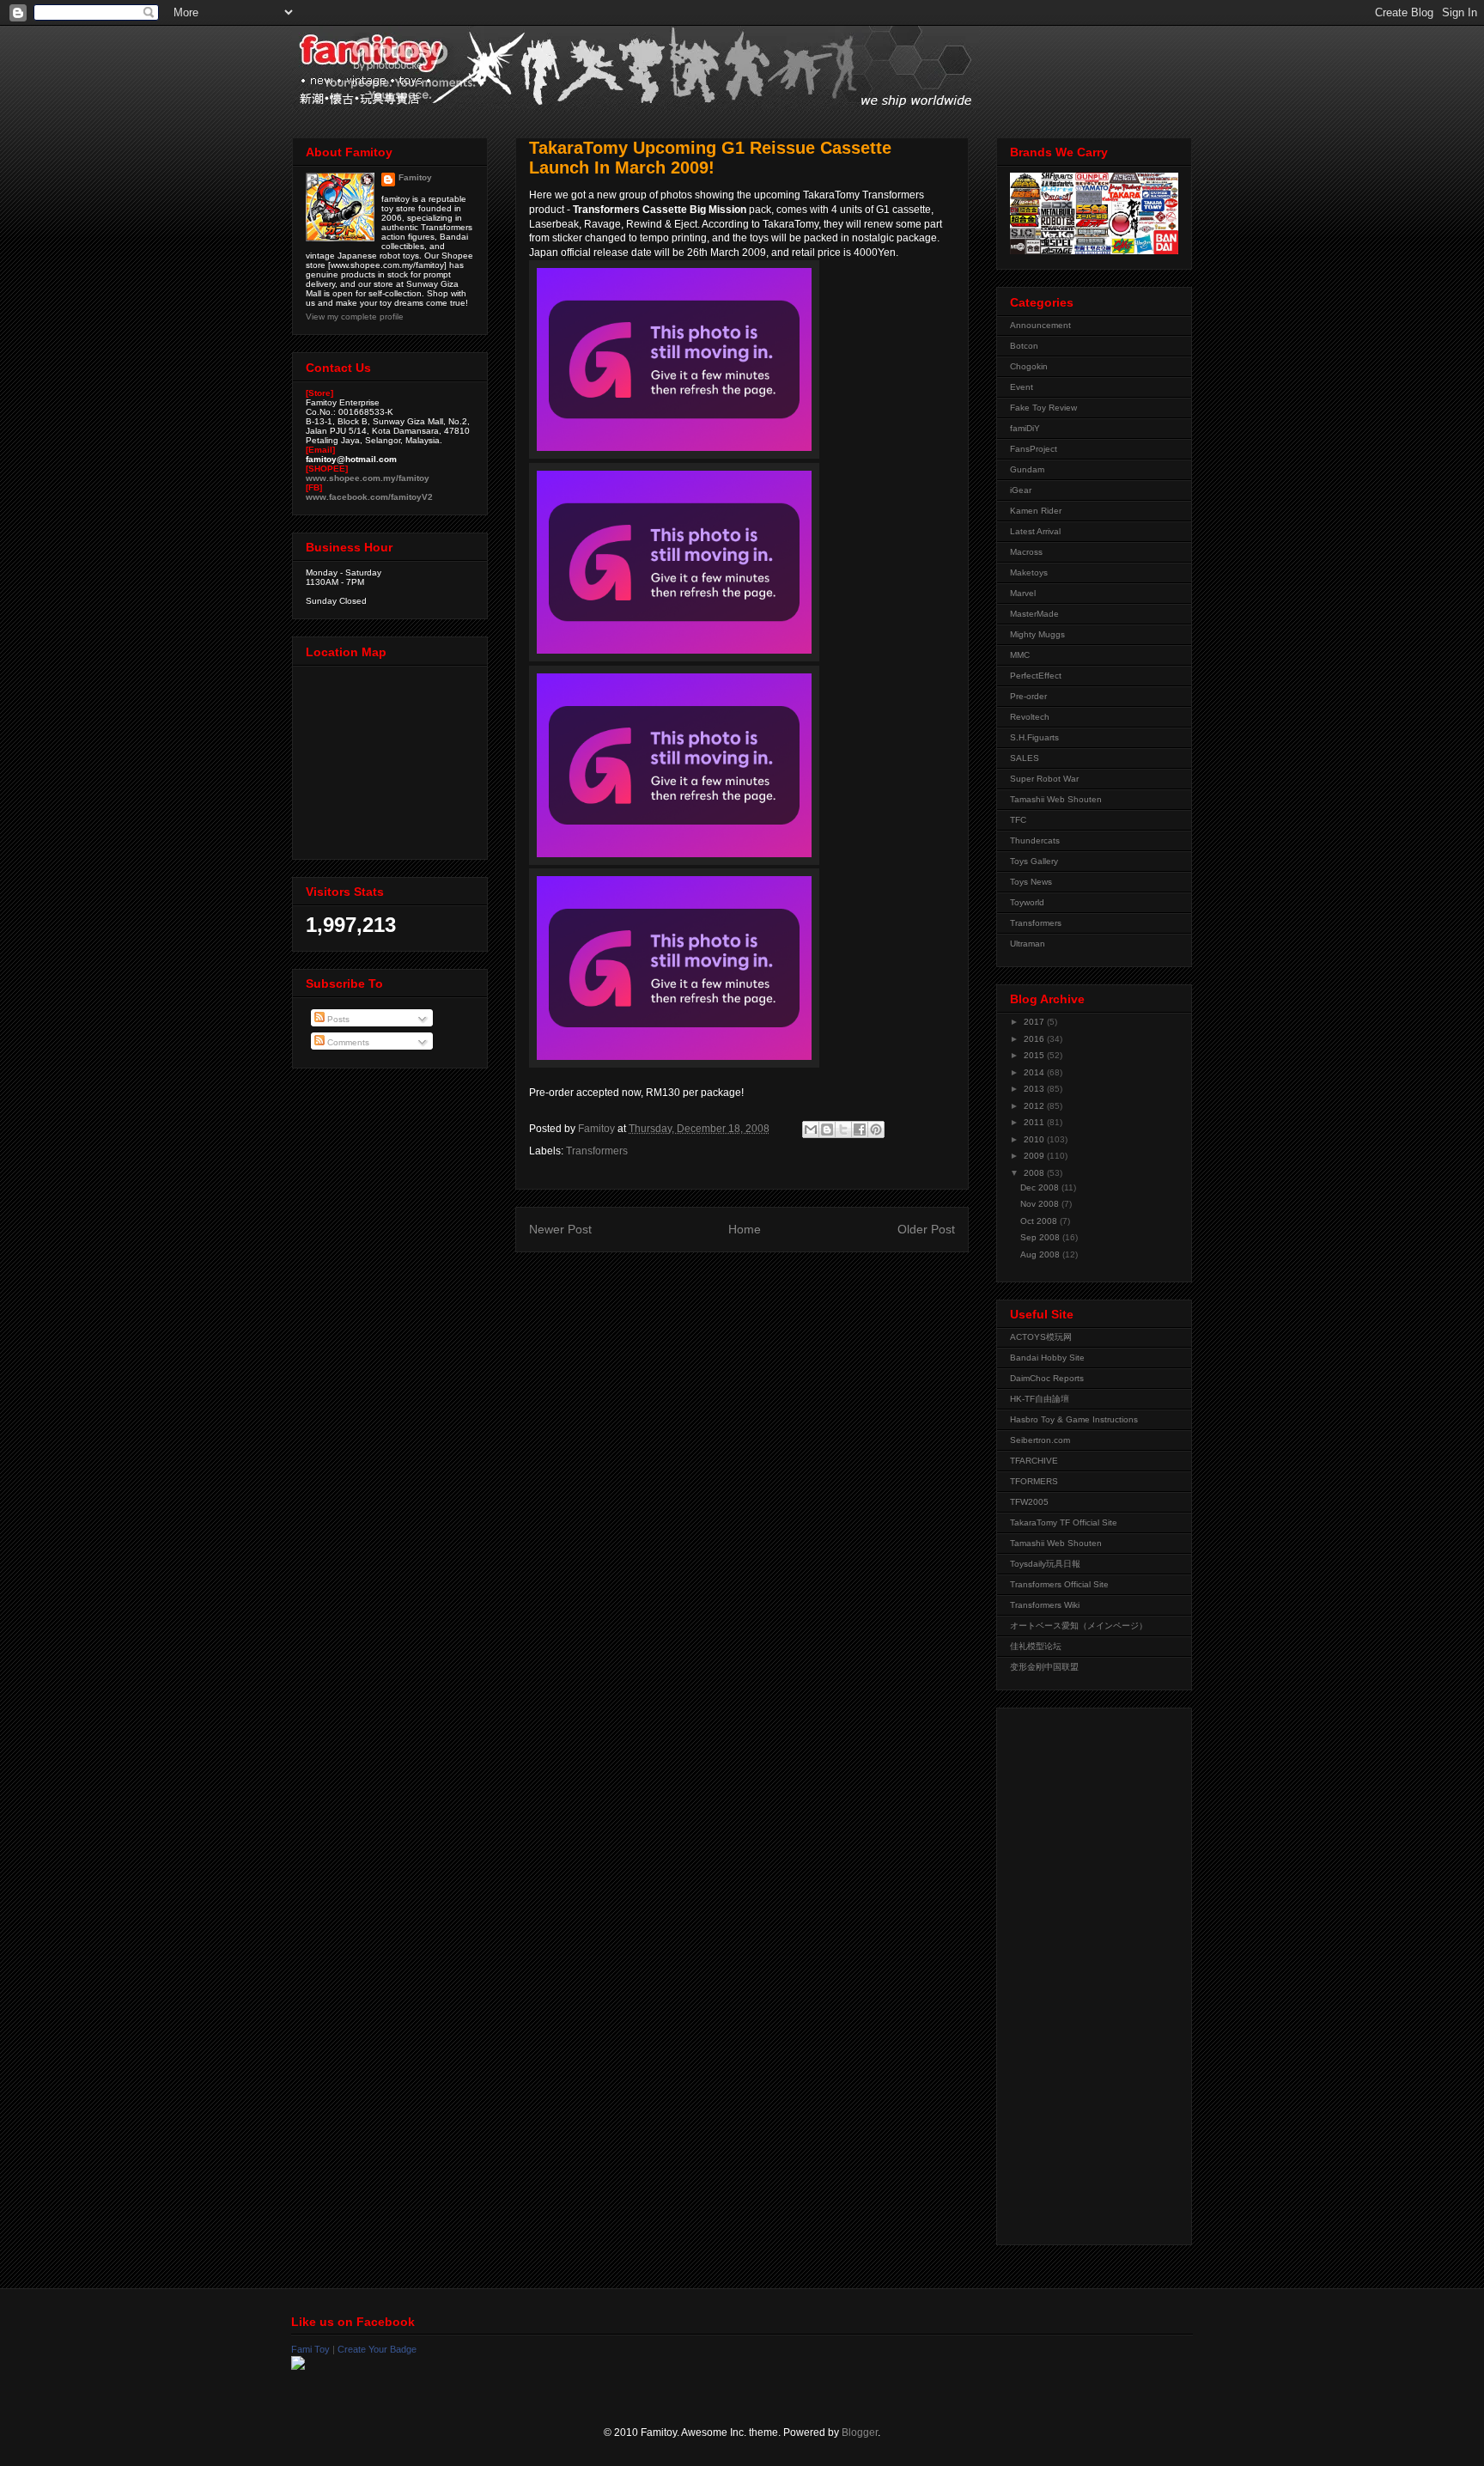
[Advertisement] (1079, 1972)
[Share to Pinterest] (876, 1129)
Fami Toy (310, 2349)
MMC (1020, 655)
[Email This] (811, 1129)
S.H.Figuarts (1034, 737)
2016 (1035, 1039)
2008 (1035, 1173)
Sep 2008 (1041, 1237)
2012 (1035, 1106)
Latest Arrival (1035, 531)
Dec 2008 (1041, 1187)
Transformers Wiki (1045, 1605)
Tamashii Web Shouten (1056, 799)
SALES (1025, 758)
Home (745, 1229)
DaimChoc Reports (1047, 1378)
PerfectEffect (1036, 676)
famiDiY (1025, 428)
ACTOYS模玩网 (1041, 1337)
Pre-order (1028, 696)
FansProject (1034, 449)
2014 (1035, 1072)
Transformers (597, 1151)
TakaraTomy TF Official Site (1064, 1522)
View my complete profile (355, 317)
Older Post (926, 1229)
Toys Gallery (1034, 861)
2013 (1035, 1089)
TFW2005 (1029, 1502)
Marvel (1023, 593)
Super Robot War (1044, 779)
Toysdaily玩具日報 (1045, 1564)
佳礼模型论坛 (1036, 1646)
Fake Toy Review (1043, 408)
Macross (1026, 552)
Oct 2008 (1040, 1221)
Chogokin (1029, 366)
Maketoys (1029, 572)
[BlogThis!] (827, 1129)
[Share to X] (843, 1129)
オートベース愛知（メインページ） (1079, 1626)
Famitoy (415, 177)
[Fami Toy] (298, 2366)
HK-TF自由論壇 (1040, 1399)
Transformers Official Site (1059, 1584)
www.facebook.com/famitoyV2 (369, 497)
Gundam (1027, 469)
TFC (1018, 820)
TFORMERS (1034, 1481)
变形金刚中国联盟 (1044, 1667)
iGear (1021, 490)
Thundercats (1035, 840)
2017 (1035, 1022)
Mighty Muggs (1037, 634)
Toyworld (1027, 902)
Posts (337, 1019)
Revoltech (1030, 717)
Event (1022, 387)
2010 (1035, 1139)
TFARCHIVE (1034, 1461)
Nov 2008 (1041, 1204)
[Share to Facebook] (860, 1129)
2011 (1035, 1122)
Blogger (860, 2433)
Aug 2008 (1041, 1254)
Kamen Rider (1036, 511)
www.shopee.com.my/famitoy (368, 478)
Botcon (1024, 346)
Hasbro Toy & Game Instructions (1074, 1419)
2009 (1035, 1156)
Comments (347, 1042)
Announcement (1040, 325)
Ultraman (1028, 944)
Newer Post (560, 1229)
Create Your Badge (377, 2349)
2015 (1035, 1055)
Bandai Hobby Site (1047, 1358)
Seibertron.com (1040, 1440)
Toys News (1031, 882)
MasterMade (1034, 614)
